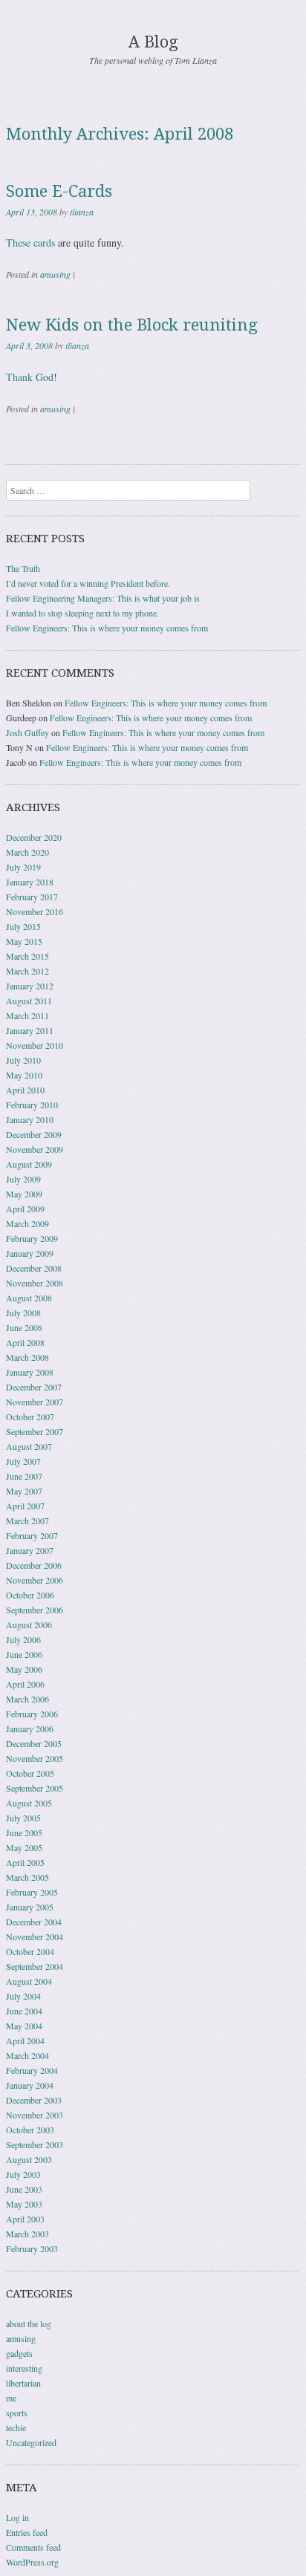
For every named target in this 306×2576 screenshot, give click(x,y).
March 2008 (27, 1357)
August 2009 (29, 1164)
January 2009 (30, 1253)
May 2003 (24, 2204)
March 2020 (27, 852)
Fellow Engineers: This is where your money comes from (107, 628)
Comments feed (33, 2547)
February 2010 (32, 1105)
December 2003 (34, 2100)
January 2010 (30, 1119)
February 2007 (32, 1535)
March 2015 (27, 956)
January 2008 (30, 1372)
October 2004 (30, 1951)
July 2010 (23, 1060)
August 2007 (29, 1446)
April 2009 (25, 1209)
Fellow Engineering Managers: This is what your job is (103, 598)
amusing (55, 274)
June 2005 (24, 1832)
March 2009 (27, 1223)
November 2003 (35, 2115)
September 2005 (35, 1788)
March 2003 (27, 2234)
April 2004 (25, 2040)
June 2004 (24, 2011)
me (11, 2398)
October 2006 (30, 1595)
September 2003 (35, 2144)
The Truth (23, 568)
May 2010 (24, 1075)
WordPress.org (32, 2562)
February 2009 (32, 1238)
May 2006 (24, 1669)
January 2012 (30, 986)
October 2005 (30, 1773)
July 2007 (23, 1461)
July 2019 (23, 867)
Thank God (30, 377)
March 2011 (27, 1015)
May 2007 (24, 1491)
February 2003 (32, 2248)
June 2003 (24, 2189)
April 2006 (25, 1684)
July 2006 (23, 1639)
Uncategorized (31, 2442)
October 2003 (30, 2130)
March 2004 (27, 2055)
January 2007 (30, 1550)
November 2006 (35, 1580)
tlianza (82, 212)
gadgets (19, 2353)
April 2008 (25, 1342)
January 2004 (30, 2085)
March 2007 (27, 1520)
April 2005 (25, 1862)
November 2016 (35, 911)
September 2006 (35, 1610)
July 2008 (23, 1313)
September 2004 (35, 1966)
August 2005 (29, 1803)
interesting (24, 2368)
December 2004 (34, 1922)
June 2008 (24, 1327)
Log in (17, 2517)
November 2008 (35, 1283)
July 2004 (23, 1996)
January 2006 (30, 1728)
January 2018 (30, 882)
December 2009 (34, 1134)
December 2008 (34, 1268)
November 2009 (35, 1149)
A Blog (153, 42)
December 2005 (34, 1743)
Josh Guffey (27, 732)
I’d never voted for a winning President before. (88, 583)
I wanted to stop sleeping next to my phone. (82, 613)
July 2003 (23, 2174)
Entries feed (27, 2532)
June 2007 (24, 1476)
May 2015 (24, 941)
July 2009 (23, 1179)
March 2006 (27, 1699)
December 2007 (34, 1387)
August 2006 (29, 1624)
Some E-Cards (59, 191)
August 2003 (29, 2159)
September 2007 (35, 1431)
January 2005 (30, 1907)
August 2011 (29, 1001)
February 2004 (32, 2070)
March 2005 (27, 1877)
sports (17, 2413)
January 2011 (30, 1030)
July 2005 (23, 1818)
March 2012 (27, 971)
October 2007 (30, 1417)
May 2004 (24, 2026)
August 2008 (29, 1298)
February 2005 (32, 1892)
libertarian (23, 2383)
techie (16, 2427)
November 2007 (35, 1402)
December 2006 (34, 1565)
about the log (29, 2323)
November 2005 (35, 1758)
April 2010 (25, 1090)
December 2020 (34, 837)
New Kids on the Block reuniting (132, 325)
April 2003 (25, 2219)
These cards (30, 243)
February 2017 (32, 897)
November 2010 (35, 1045)
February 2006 (32, 1714)
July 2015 (23, 926)
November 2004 (35, 1936)
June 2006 (24, 1654)
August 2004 (29, 1981)
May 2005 (24, 1847)
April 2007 (25, 1506)
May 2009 (24, 1194)
